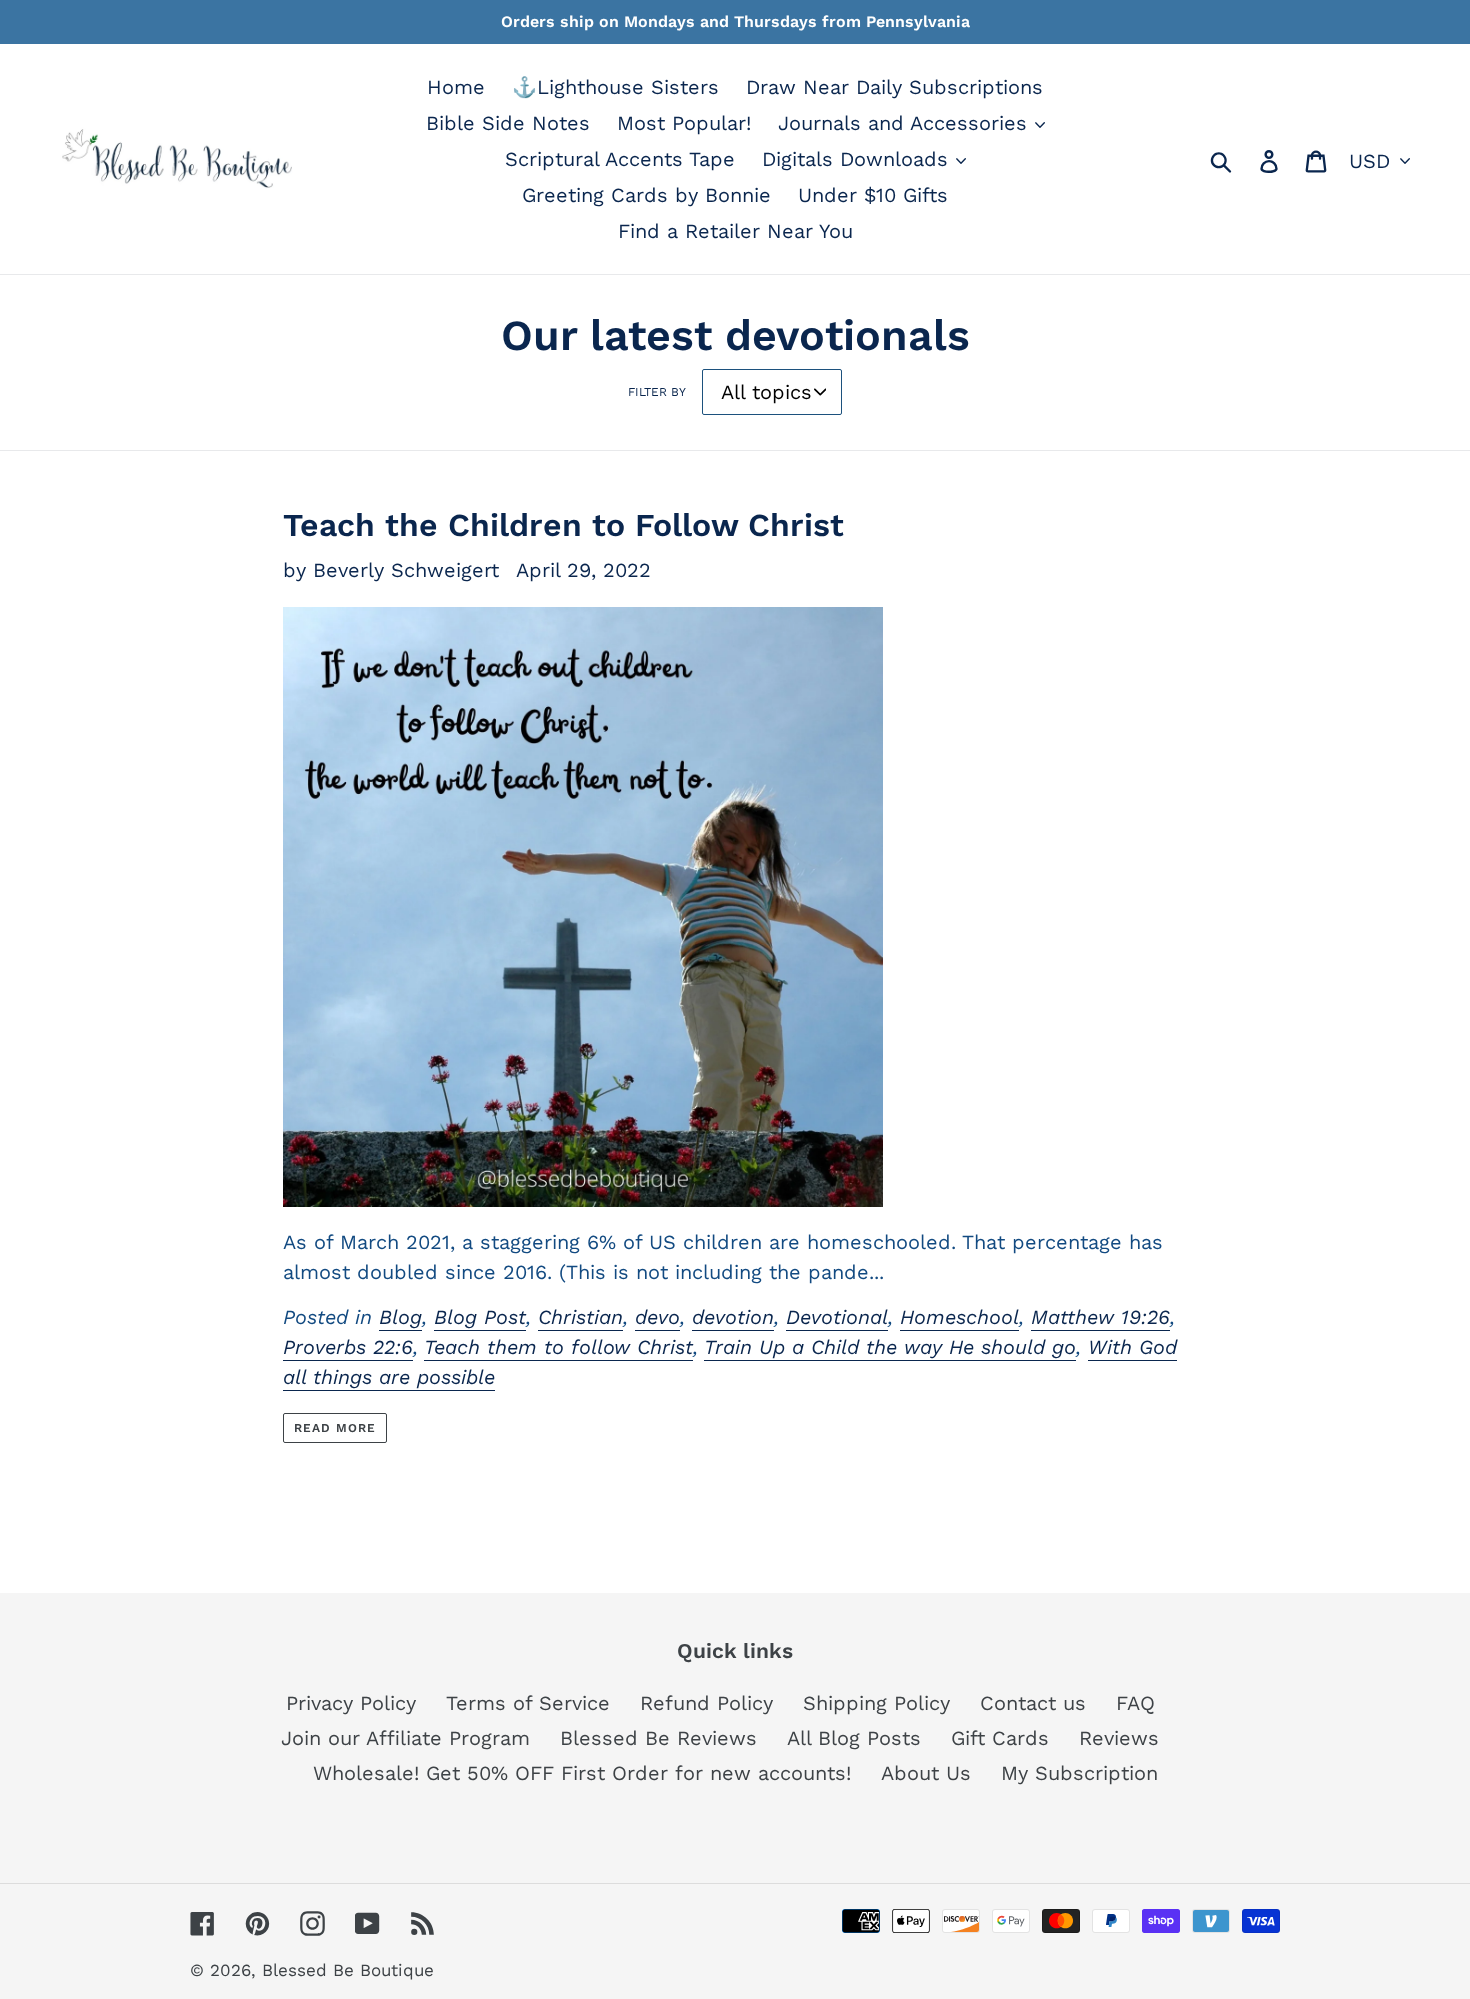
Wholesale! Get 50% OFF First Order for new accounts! (582, 1773)
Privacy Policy (351, 1703)
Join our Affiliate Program (405, 1738)
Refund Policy (706, 1703)
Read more (335, 1428)
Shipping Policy (876, 1703)
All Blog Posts (854, 1738)
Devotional (837, 1317)
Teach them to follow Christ (558, 1347)
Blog (400, 1317)
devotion (733, 1317)
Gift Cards (1000, 1738)
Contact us (1033, 1703)
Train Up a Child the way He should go (890, 1347)
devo (657, 1317)
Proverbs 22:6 (348, 1347)
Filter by (657, 392)
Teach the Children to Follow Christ (563, 525)
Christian (580, 1317)
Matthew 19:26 (1100, 1317)
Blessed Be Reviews (658, 1738)
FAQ (1135, 1703)
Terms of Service (528, 1703)
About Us (926, 1773)
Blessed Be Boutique (348, 1970)
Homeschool (959, 1317)
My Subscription (1079, 1773)
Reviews (1119, 1738)
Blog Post (480, 1317)
